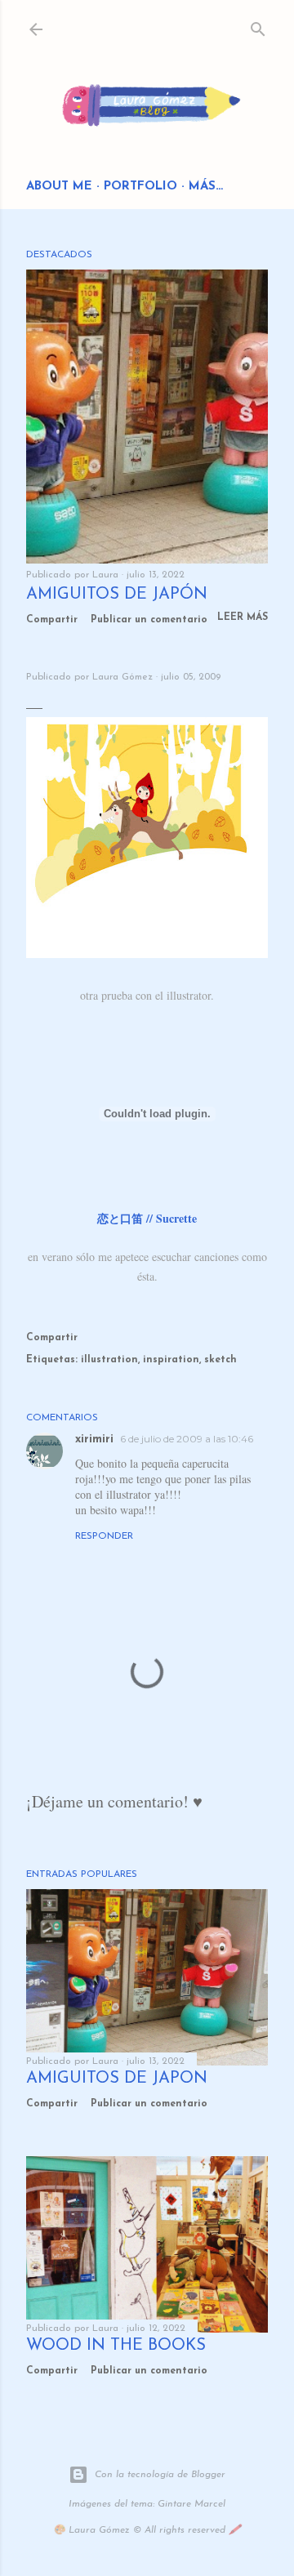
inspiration (171, 1360)
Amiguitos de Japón (117, 595)
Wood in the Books (116, 2346)
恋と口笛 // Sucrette (147, 1218)
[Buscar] (258, 26)
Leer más (243, 617)
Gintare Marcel (192, 2504)
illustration (109, 1360)
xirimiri (94, 1440)
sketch (220, 1360)
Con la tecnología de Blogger (160, 2475)
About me (59, 187)
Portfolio (140, 187)
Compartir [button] (52, 620)
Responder (104, 1536)
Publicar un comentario (149, 620)
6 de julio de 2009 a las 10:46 (187, 1439)
